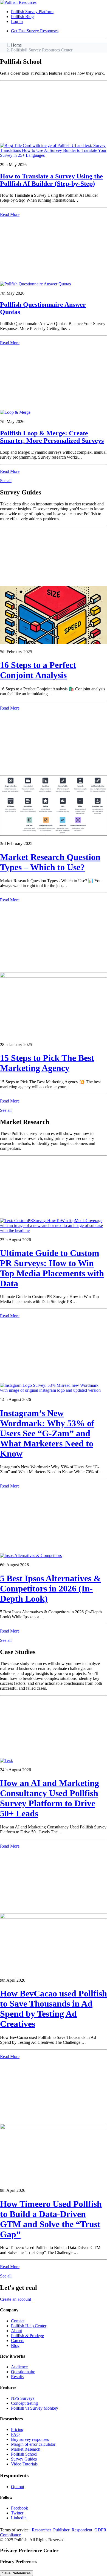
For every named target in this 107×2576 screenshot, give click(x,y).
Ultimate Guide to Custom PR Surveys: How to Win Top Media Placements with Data (52, 1268)
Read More (10, 214)
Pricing (17, 2429)
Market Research (26, 2449)
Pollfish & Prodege (27, 2336)
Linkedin (19, 2518)
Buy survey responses (30, 2439)
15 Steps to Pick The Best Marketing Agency (47, 1063)
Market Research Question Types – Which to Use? (50, 862)
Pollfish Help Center (29, 2326)
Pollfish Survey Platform (32, 12)
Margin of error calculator (33, 2444)
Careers (18, 2341)
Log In (17, 21)
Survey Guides (24, 2459)
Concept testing (24, 2403)
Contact (18, 2321)
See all (6, 481)
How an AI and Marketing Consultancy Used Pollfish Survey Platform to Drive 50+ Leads (50, 1798)
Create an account (16, 2299)
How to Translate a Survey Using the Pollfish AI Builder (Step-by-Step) (51, 180)
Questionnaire (23, 2372)
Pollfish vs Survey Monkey (35, 2408)
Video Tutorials (24, 2464)
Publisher (61, 2530)
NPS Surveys (23, 2398)
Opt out (18, 2487)
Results (17, 2377)
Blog (15, 2345)
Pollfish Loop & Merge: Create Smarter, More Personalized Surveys (52, 437)
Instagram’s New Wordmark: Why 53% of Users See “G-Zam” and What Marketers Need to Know (47, 1433)
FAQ (15, 2434)
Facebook (19, 2508)
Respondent (82, 2530)
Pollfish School (24, 2454)
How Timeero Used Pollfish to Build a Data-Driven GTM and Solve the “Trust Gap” (51, 2219)
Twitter (17, 2513)
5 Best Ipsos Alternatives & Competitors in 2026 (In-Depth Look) (50, 1588)
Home (16, 45)
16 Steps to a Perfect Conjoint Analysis (38, 670)
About (16, 2331)
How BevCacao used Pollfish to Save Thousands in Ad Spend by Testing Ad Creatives (54, 2009)
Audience (19, 2367)
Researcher (41, 2530)
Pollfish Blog (22, 17)
